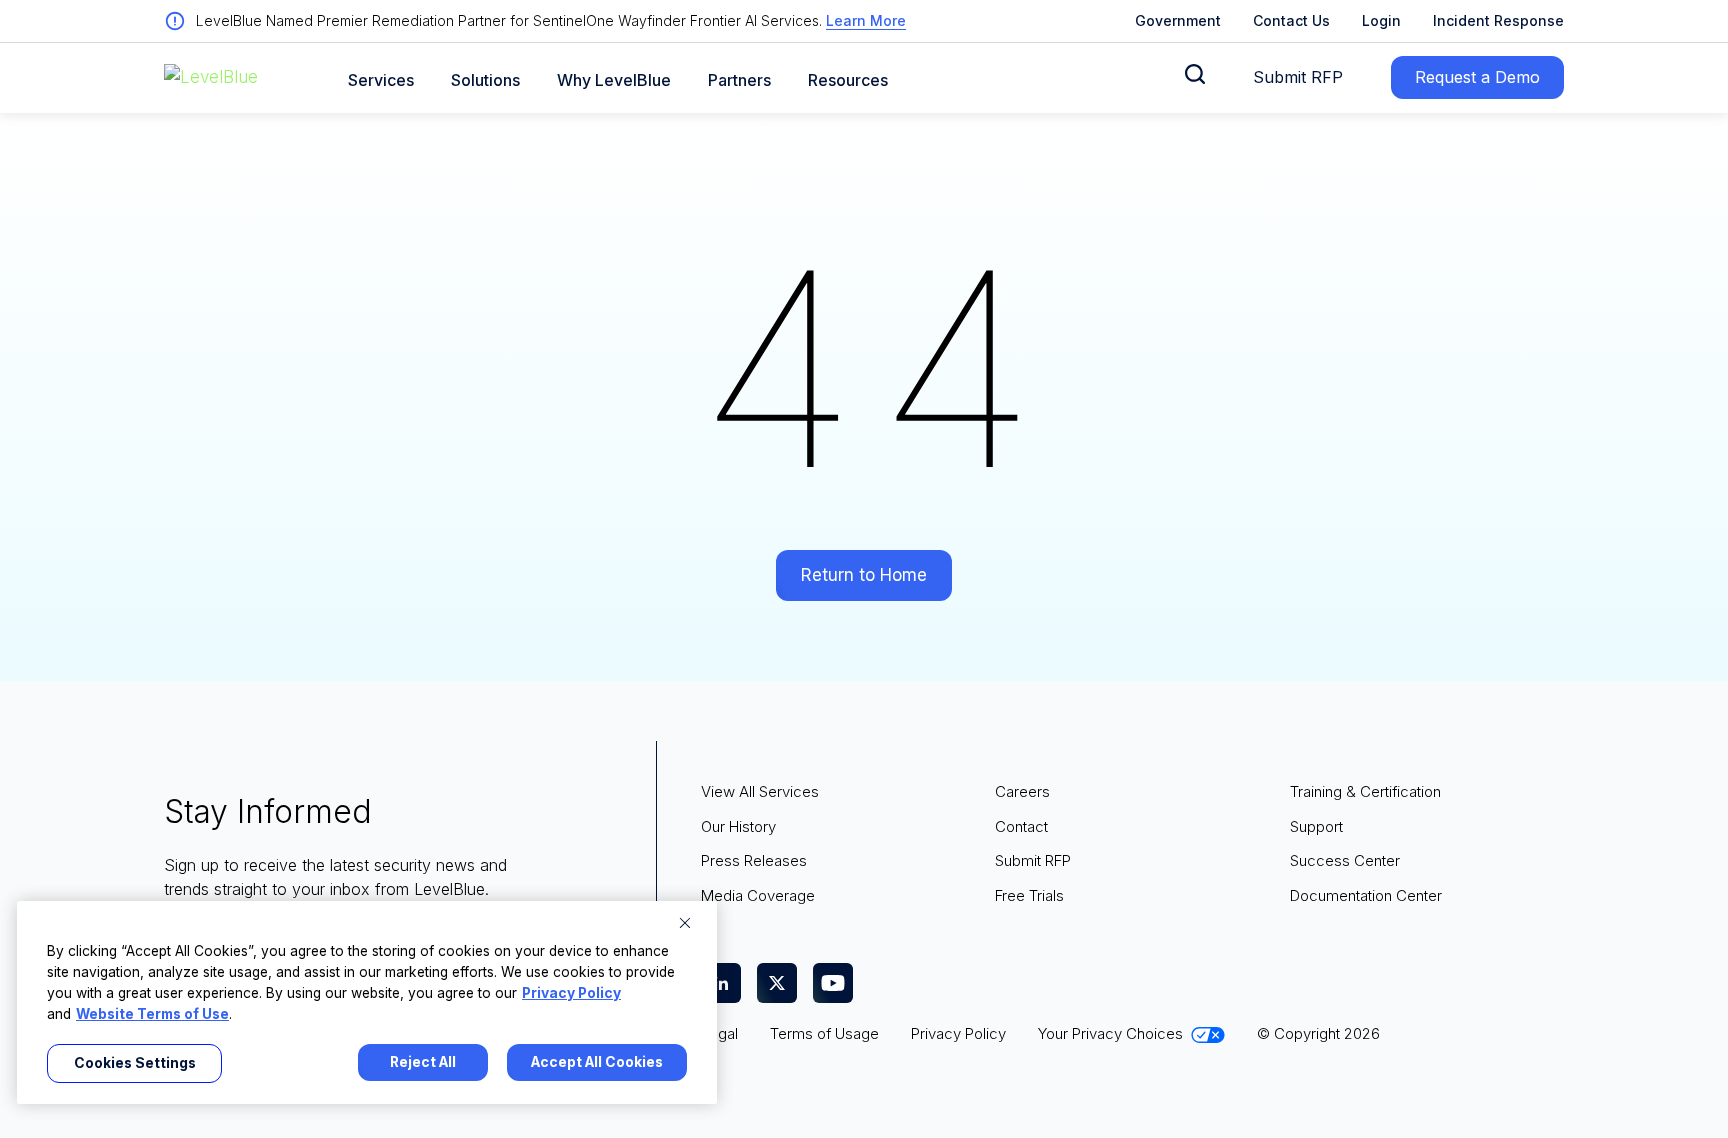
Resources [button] (848, 80)
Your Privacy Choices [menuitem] (1110, 1033)
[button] (1195, 74)
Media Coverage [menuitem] (758, 895)
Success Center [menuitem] (1345, 860)
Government (1178, 20)
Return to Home (864, 575)
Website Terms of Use (152, 1014)
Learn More (866, 20)
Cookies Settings (135, 1063)
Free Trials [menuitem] (1029, 895)
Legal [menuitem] (719, 1033)
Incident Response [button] (1498, 20)
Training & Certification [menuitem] (1365, 791)
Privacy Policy (571, 993)
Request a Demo (1477, 77)
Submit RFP (1298, 77)
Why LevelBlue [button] (614, 80)
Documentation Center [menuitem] (1366, 895)
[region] (367, 1002)
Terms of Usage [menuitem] (824, 1033)
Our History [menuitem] (738, 826)
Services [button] (381, 80)
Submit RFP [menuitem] (1033, 860)
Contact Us (1291, 20)
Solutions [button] (485, 80)
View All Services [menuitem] (760, 791)
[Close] (685, 923)
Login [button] (1381, 20)
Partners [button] (739, 80)
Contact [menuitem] (1021, 826)
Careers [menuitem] (1022, 791)
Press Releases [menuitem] (754, 860)
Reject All (423, 1062)
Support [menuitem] (1316, 826)
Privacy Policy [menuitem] (958, 1033)
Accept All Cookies (597, 1062)
